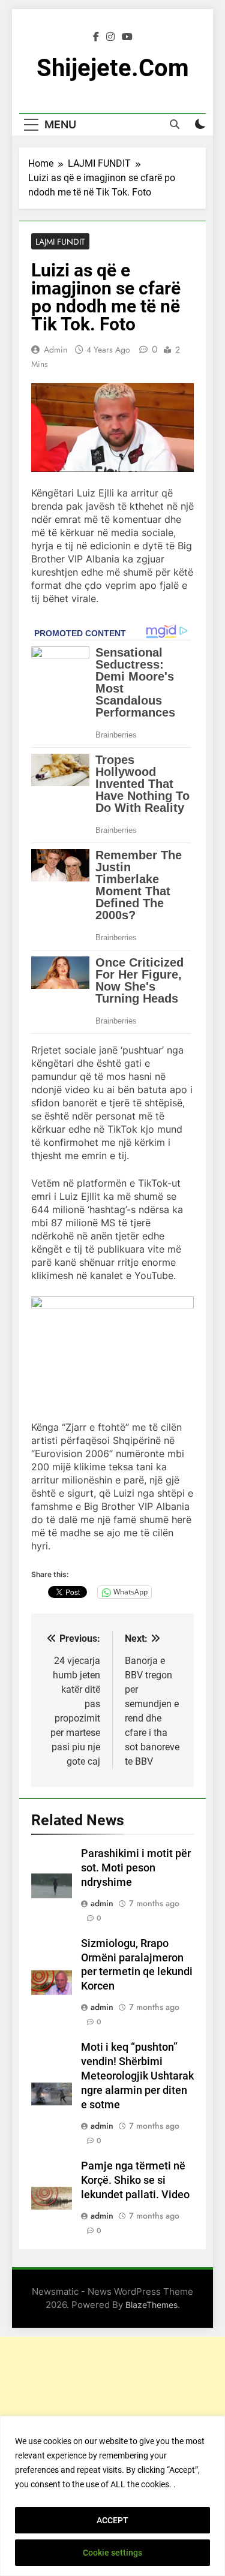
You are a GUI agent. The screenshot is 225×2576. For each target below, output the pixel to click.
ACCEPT (112, 2520)
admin (55, 350)
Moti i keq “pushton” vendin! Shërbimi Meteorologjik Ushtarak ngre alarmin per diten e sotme (137, 2076)
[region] (112, 2496)
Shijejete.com (113, 68)
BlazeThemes (151, 2305)
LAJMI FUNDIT (60, 242)
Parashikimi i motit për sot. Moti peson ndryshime (136, 1868)
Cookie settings (112, 2553)
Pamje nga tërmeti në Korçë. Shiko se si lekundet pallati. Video (135, 2180)
